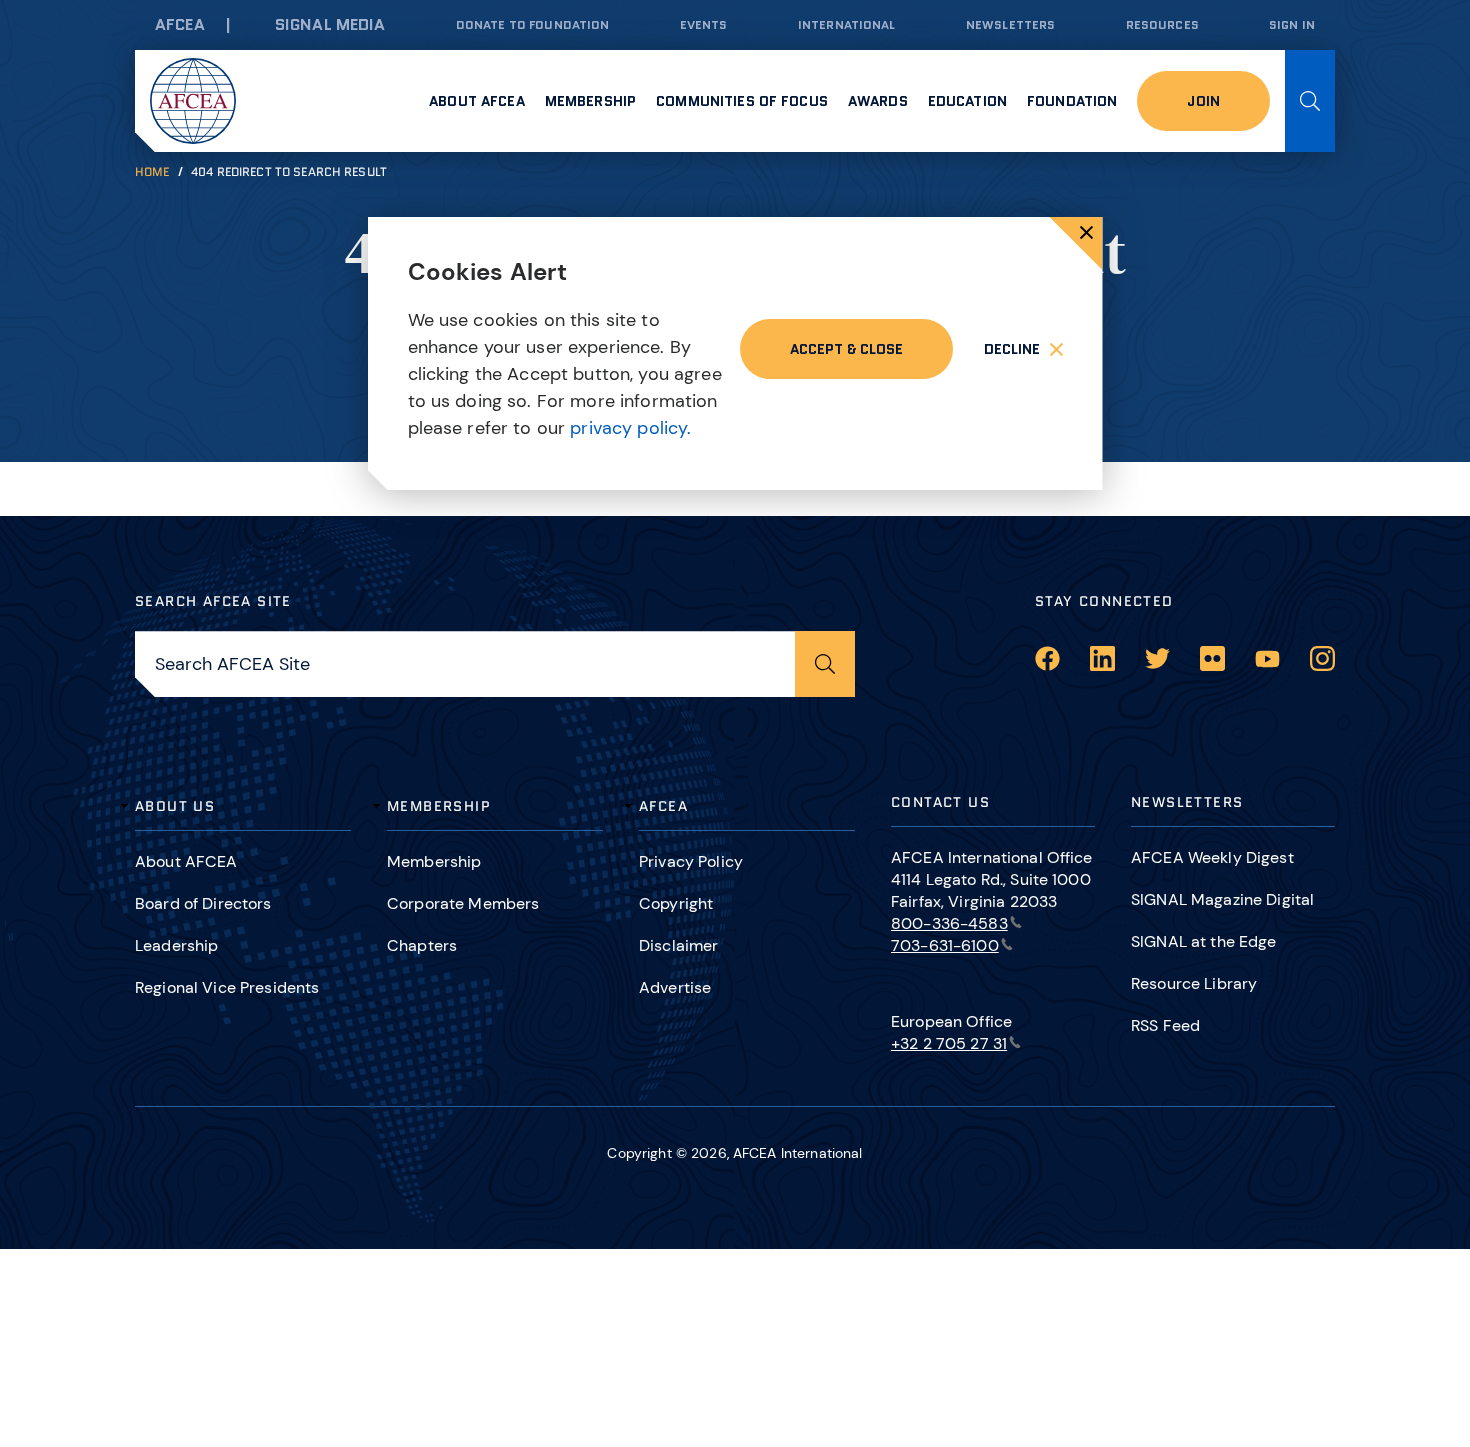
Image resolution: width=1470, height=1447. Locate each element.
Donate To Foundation (533, 24)
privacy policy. (630, 428)
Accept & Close (846, 349)
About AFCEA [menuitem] (477, 101)
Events (704, 24)
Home (152, 171)
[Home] (193, 101)
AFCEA (180, 24)
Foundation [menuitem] (1072, 101)
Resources (1162, 24)
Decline (1012, 349)
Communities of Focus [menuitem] (742, 101)
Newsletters (1011, 24)
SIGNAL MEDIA (330, 24)
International (847, 24)
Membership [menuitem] (590, 101)
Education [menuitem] (967, 101)
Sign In (1292, 24)
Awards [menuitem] (878, 101)
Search (1310, 101)
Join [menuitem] (1203, 101)
